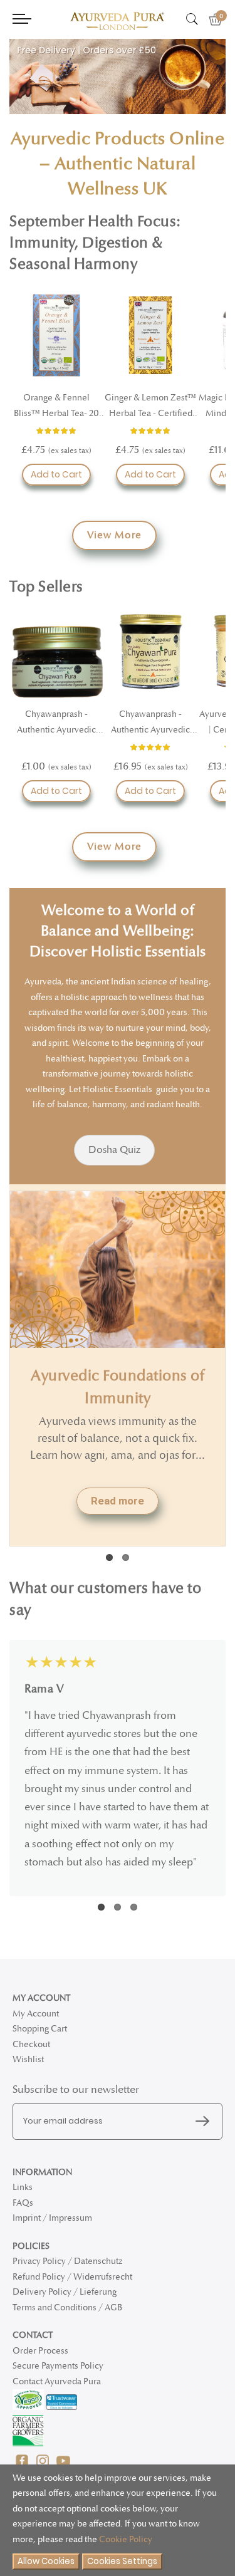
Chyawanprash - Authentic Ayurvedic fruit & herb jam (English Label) (57, 723)
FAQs (23, 2203)
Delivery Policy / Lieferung (65, 2292)
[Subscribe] (206, 2122)
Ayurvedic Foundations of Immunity (118, 1387)
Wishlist (28, 2059)
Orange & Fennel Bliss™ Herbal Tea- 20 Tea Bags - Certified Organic (56, 407)
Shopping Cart (40, 2029)
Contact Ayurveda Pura (57, 2381)
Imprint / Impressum (52, 2218)
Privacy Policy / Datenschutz (67, 2261)
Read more (118, 1501)
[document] (118, 2521)
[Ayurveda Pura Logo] (117, 21)
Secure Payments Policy (58, 2366)
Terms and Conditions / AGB (67, 2307)
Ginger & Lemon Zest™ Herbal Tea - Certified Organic (150, 407)
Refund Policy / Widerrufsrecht (72, 2277)
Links (23, 2187)
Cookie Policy (126, 2539)
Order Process (40, 2351)
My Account (36, 2014)
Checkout (31, 2044)
